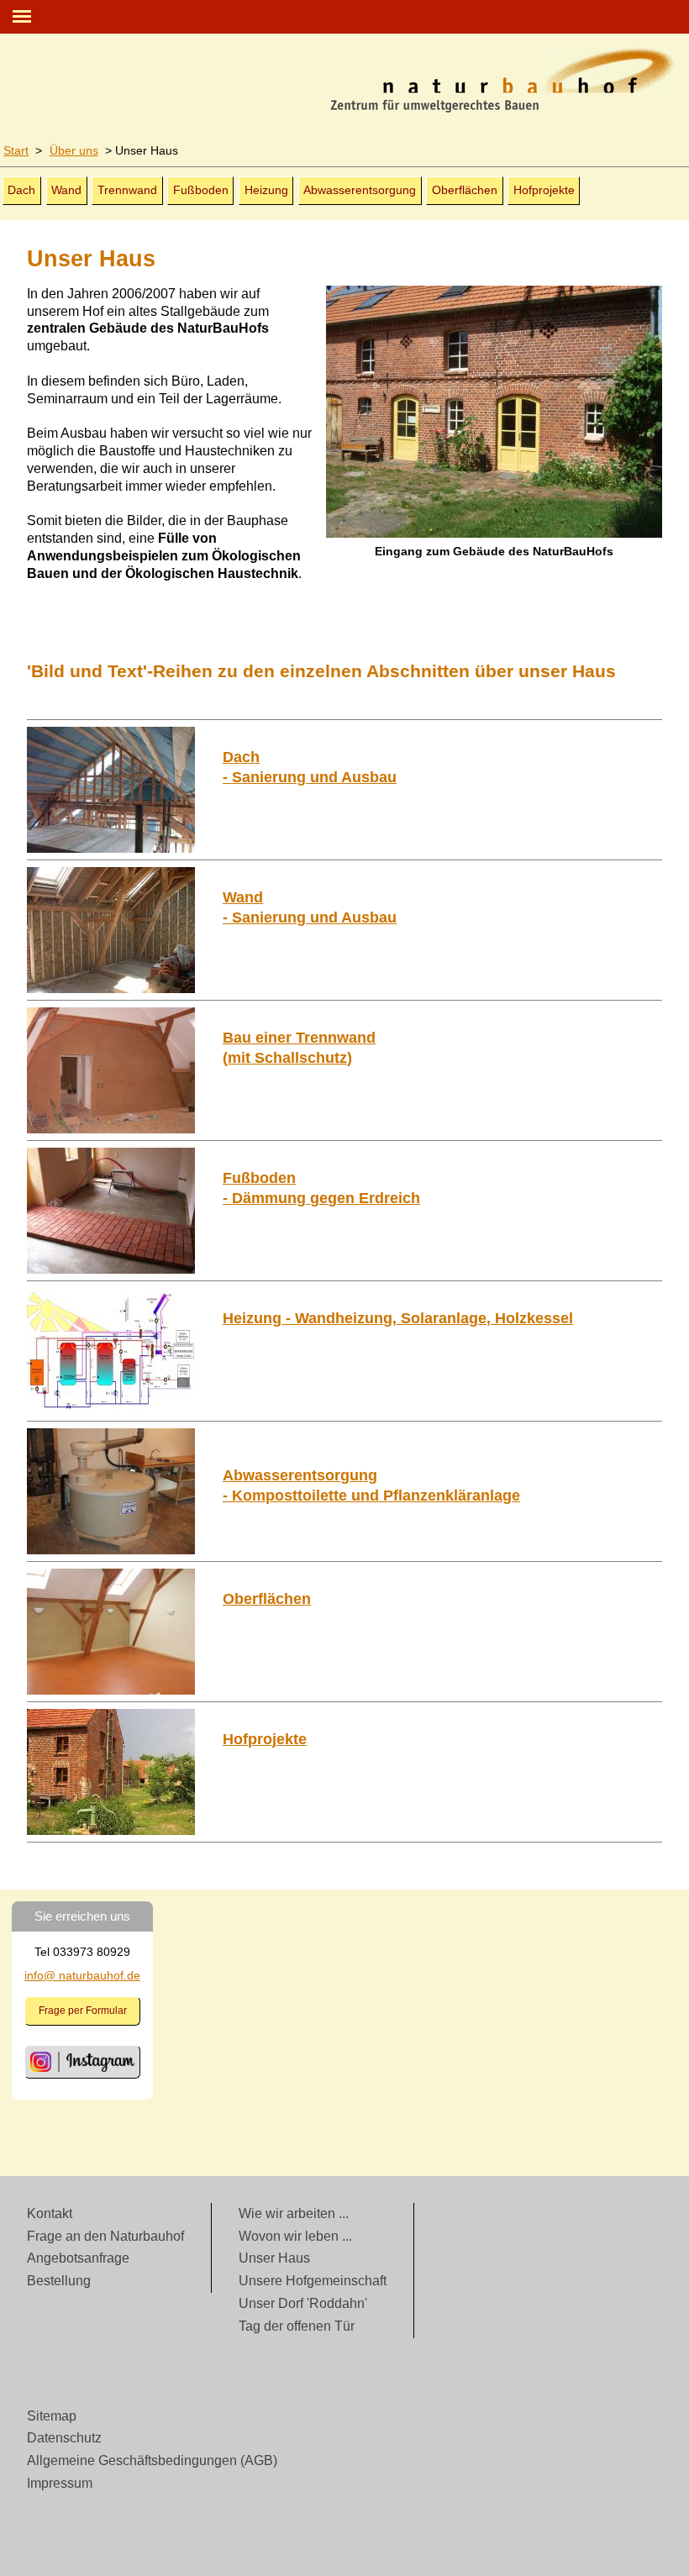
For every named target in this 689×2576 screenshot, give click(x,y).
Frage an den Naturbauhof (105, 2236)
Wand (66, 190)
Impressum (60, 2483)
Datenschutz (64, 2438)
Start (16, 150)
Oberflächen (465, 190)
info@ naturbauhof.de (82, 1975)
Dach (21, 190)
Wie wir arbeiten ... (294, 2213)
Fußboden (201, 190)
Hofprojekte (544, 190)
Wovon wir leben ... (295, 2236)
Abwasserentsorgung (360, 190)
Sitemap (52, 2416)
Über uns (74, 150)
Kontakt (50, 2213)
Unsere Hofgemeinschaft (313, 2281)
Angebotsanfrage (78, 2258)
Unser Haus (274, 2258)
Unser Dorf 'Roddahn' (303, 2303)
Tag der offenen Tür (297, 2326)
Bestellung (59, 2281)
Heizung (266, 190)
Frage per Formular (83, 2011)
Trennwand (127, 190)
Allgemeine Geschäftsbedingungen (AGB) (152, 2460)
